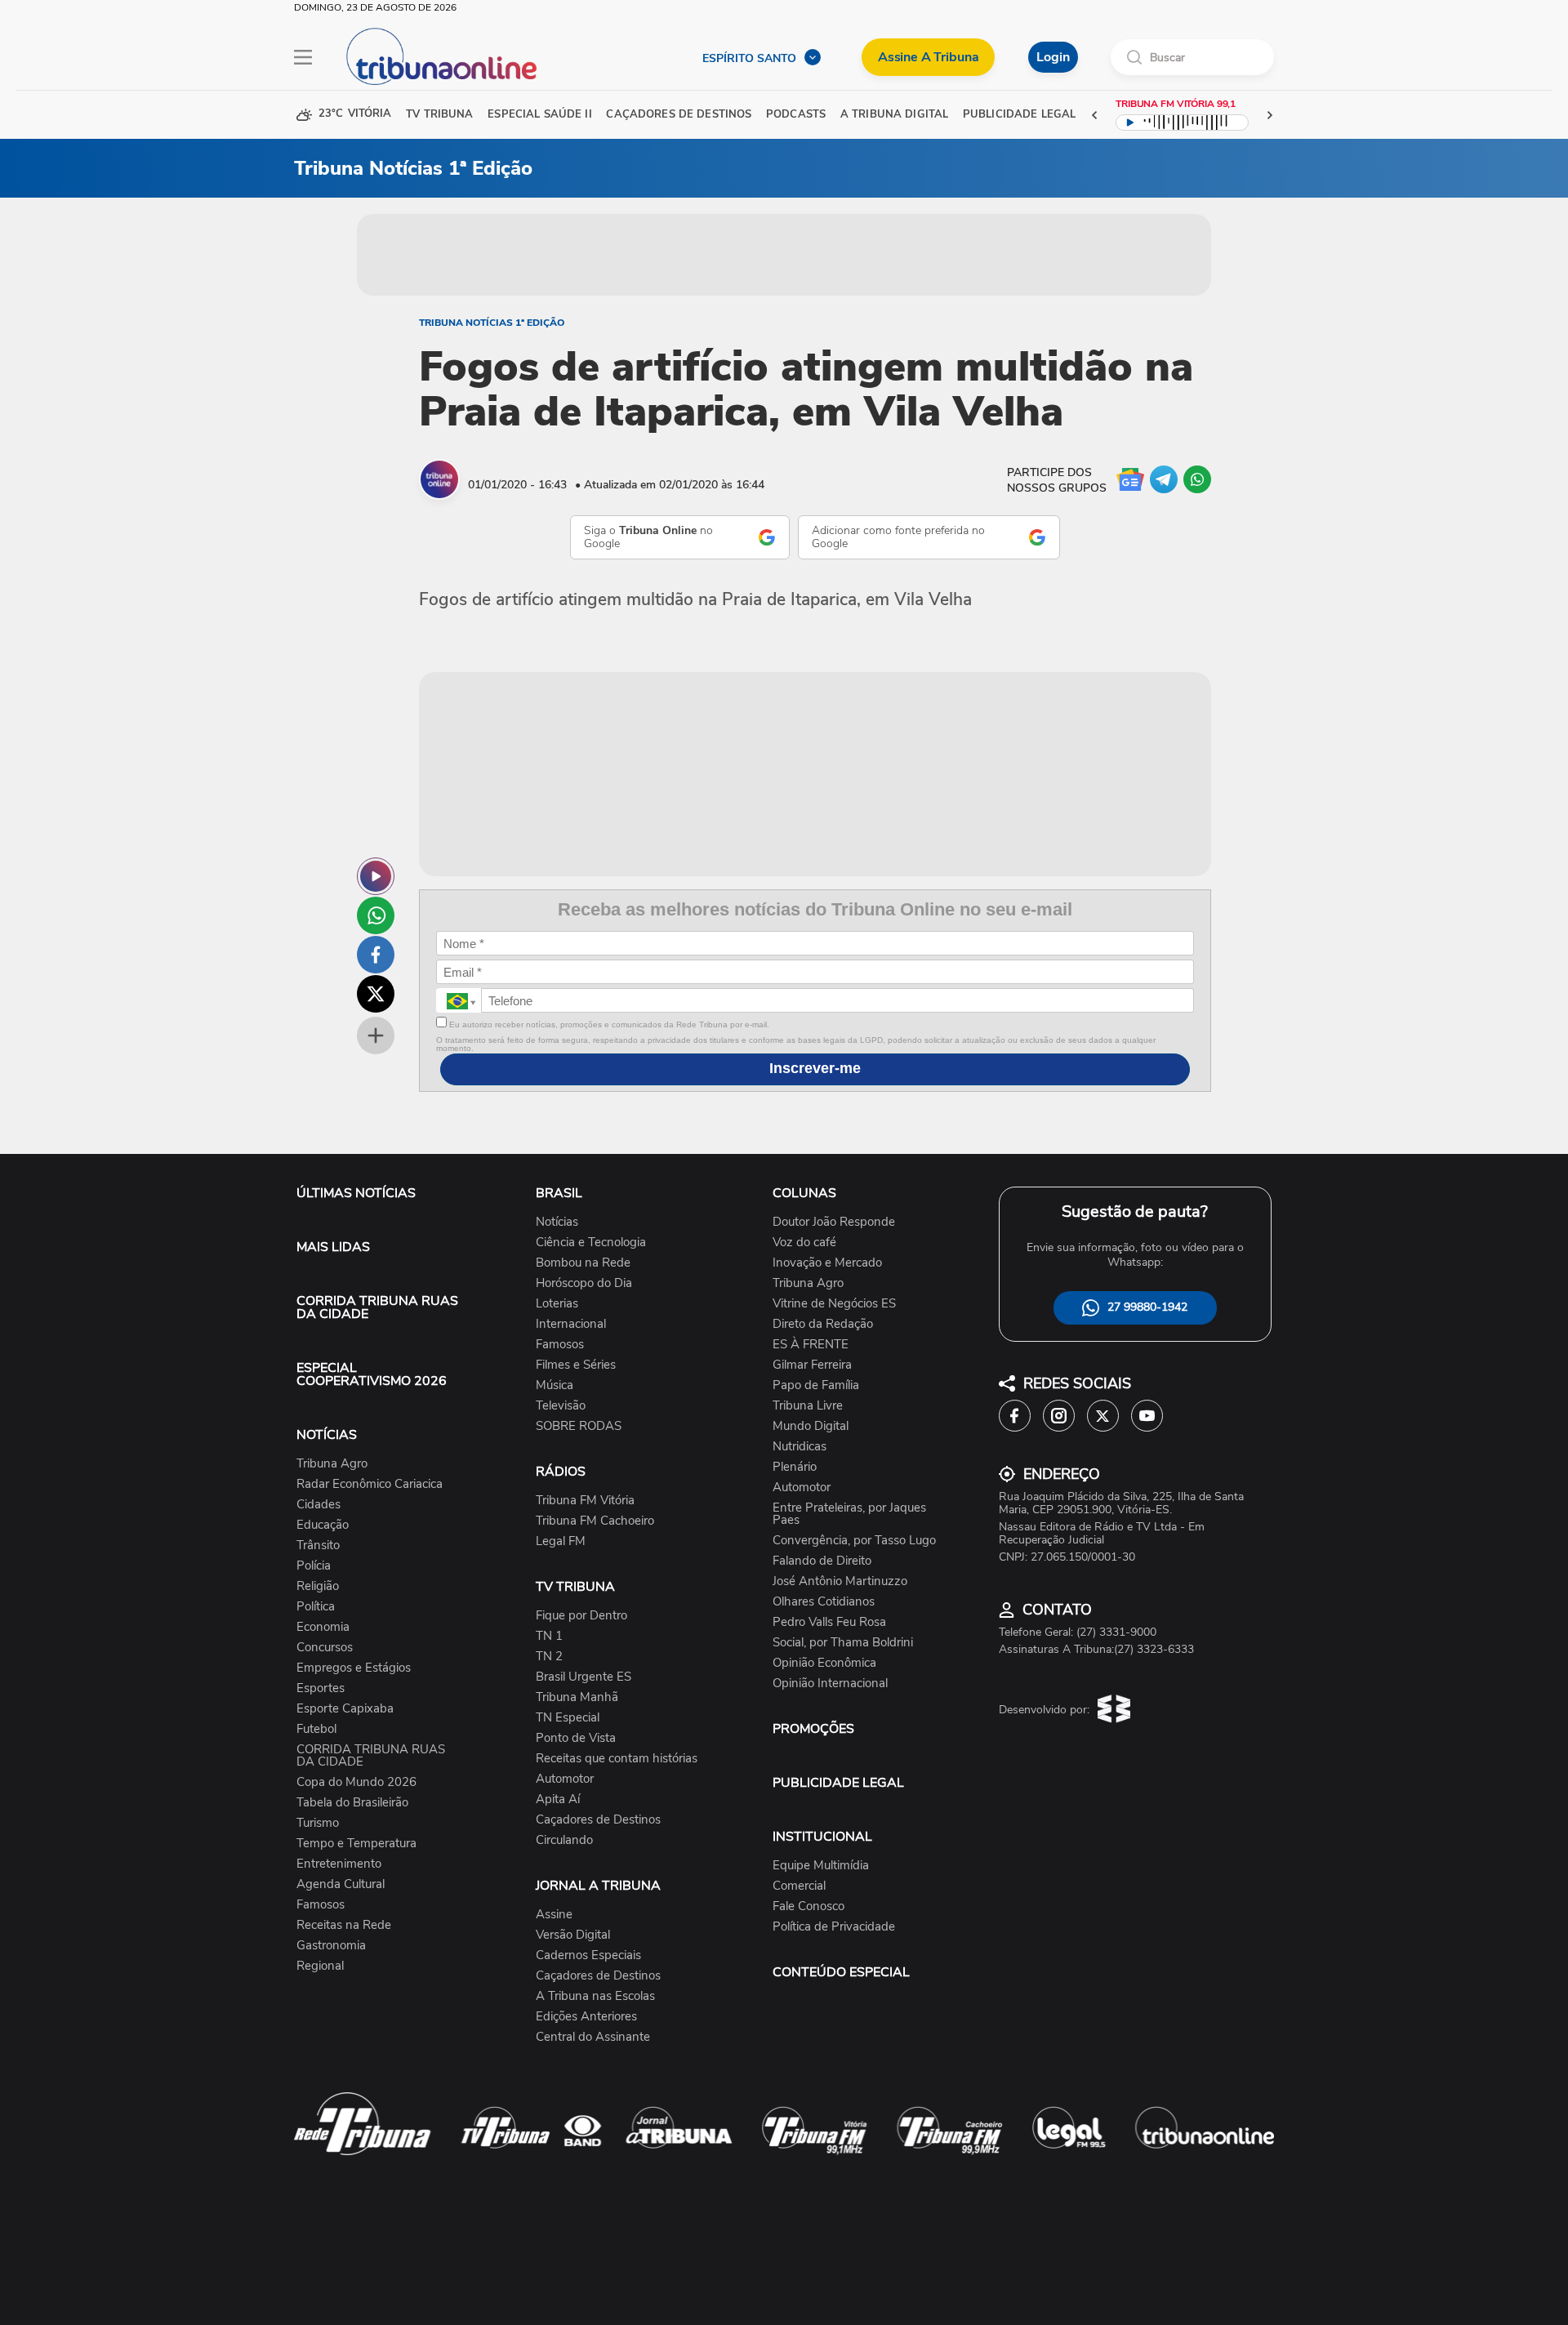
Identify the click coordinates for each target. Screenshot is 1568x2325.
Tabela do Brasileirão (352, 1803)
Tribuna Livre (808, 1406)
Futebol (316, 1729)
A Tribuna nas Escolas (595, 1996)
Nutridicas (800, 1447)
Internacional (571, 1324)
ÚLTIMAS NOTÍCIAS (356, 1193)
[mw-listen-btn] (376, 876)
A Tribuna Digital (894, 115)
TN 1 (549, 1636)
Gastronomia (331, 1946)
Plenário (795, 1467)
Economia (323, 1627)
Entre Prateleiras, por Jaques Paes (849, 1514)
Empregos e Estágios (354, 1668)
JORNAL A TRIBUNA (598, 1886)
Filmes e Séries (576, 1365)
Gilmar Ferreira (812, 1365)
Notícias (557, 1222)
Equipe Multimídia (821, 1866)
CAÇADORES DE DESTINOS (679, 115)
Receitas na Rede (344, 1925)
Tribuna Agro (332, 1464)
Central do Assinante (593, 2037)
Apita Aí (558, 1799)
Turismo (318, 1823)
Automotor (565, 1779)
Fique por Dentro (581, 1616)
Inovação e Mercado (827, 1263)
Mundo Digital (811, 1426)
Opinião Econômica (824, 1663)
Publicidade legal (1019, 115)
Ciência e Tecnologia (591, 1243)
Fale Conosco (808, 1906)
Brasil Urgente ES (584, 1677)
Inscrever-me (815, 1068)
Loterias (557, 1304)
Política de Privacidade (834, 1927)
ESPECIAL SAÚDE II (539, 115)
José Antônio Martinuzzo (840, 1581)
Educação (323, 1525)
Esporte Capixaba (345, 1709)
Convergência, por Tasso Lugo (854, 1541)
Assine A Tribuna (928, 57)
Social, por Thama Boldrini (843, 1643)
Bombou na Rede (583, 1263)
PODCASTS (796, 115)
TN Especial (568, 1718)
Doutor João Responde (834, 1222)
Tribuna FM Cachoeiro (595, 1521)
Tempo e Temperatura (356, 1844)
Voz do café (804, 1243)
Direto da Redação (823, 1324)
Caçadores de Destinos (598, 1820)
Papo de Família (816, 1385)
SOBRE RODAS (579, 1426)
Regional (320, 1966)
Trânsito (318, 1546)
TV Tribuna (439, 115)
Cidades (318, 1505)
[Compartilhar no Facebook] (376, 955)
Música (555, 1385)
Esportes (321, 1688)
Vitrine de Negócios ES (834, 1304)
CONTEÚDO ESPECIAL (841, 1972)
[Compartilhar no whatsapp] (376, 915)
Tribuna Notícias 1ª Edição (492, 323)
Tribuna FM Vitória (585, 1501)
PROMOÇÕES (813, 1729)
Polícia (314, 1566)
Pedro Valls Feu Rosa (829, 1622)
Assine (554, 1915)
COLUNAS (804, 1193)
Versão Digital (573, 1935)
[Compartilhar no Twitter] (376, 994)
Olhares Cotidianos (824, 1602)
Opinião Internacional (830, 1684)
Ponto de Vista (576, 1738)
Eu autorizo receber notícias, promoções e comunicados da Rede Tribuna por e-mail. (608, 1024)
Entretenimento (339, 1864)
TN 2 (549, 1657)
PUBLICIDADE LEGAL (838, 1783)
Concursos (325, 1648)
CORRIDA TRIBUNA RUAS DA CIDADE (377, 1307)
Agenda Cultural (341, 1884)
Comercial (799, 1886)
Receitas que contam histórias (617, 1759)
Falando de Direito (822, 1561)
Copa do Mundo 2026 (356, 1782)
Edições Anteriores (586, 2017)
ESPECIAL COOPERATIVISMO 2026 (372, 1374)
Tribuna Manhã (577, 1697)
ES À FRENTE (811, 1345)
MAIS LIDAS (333, 1247)
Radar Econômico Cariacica (370, 1484)
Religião (318, 1586)
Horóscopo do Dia (584, 1283)
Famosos (321, 1905)
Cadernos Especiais (588, 1955)
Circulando (564, 1840)
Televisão (561, 1406)
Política (316, 1607)
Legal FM (561, 1541)
